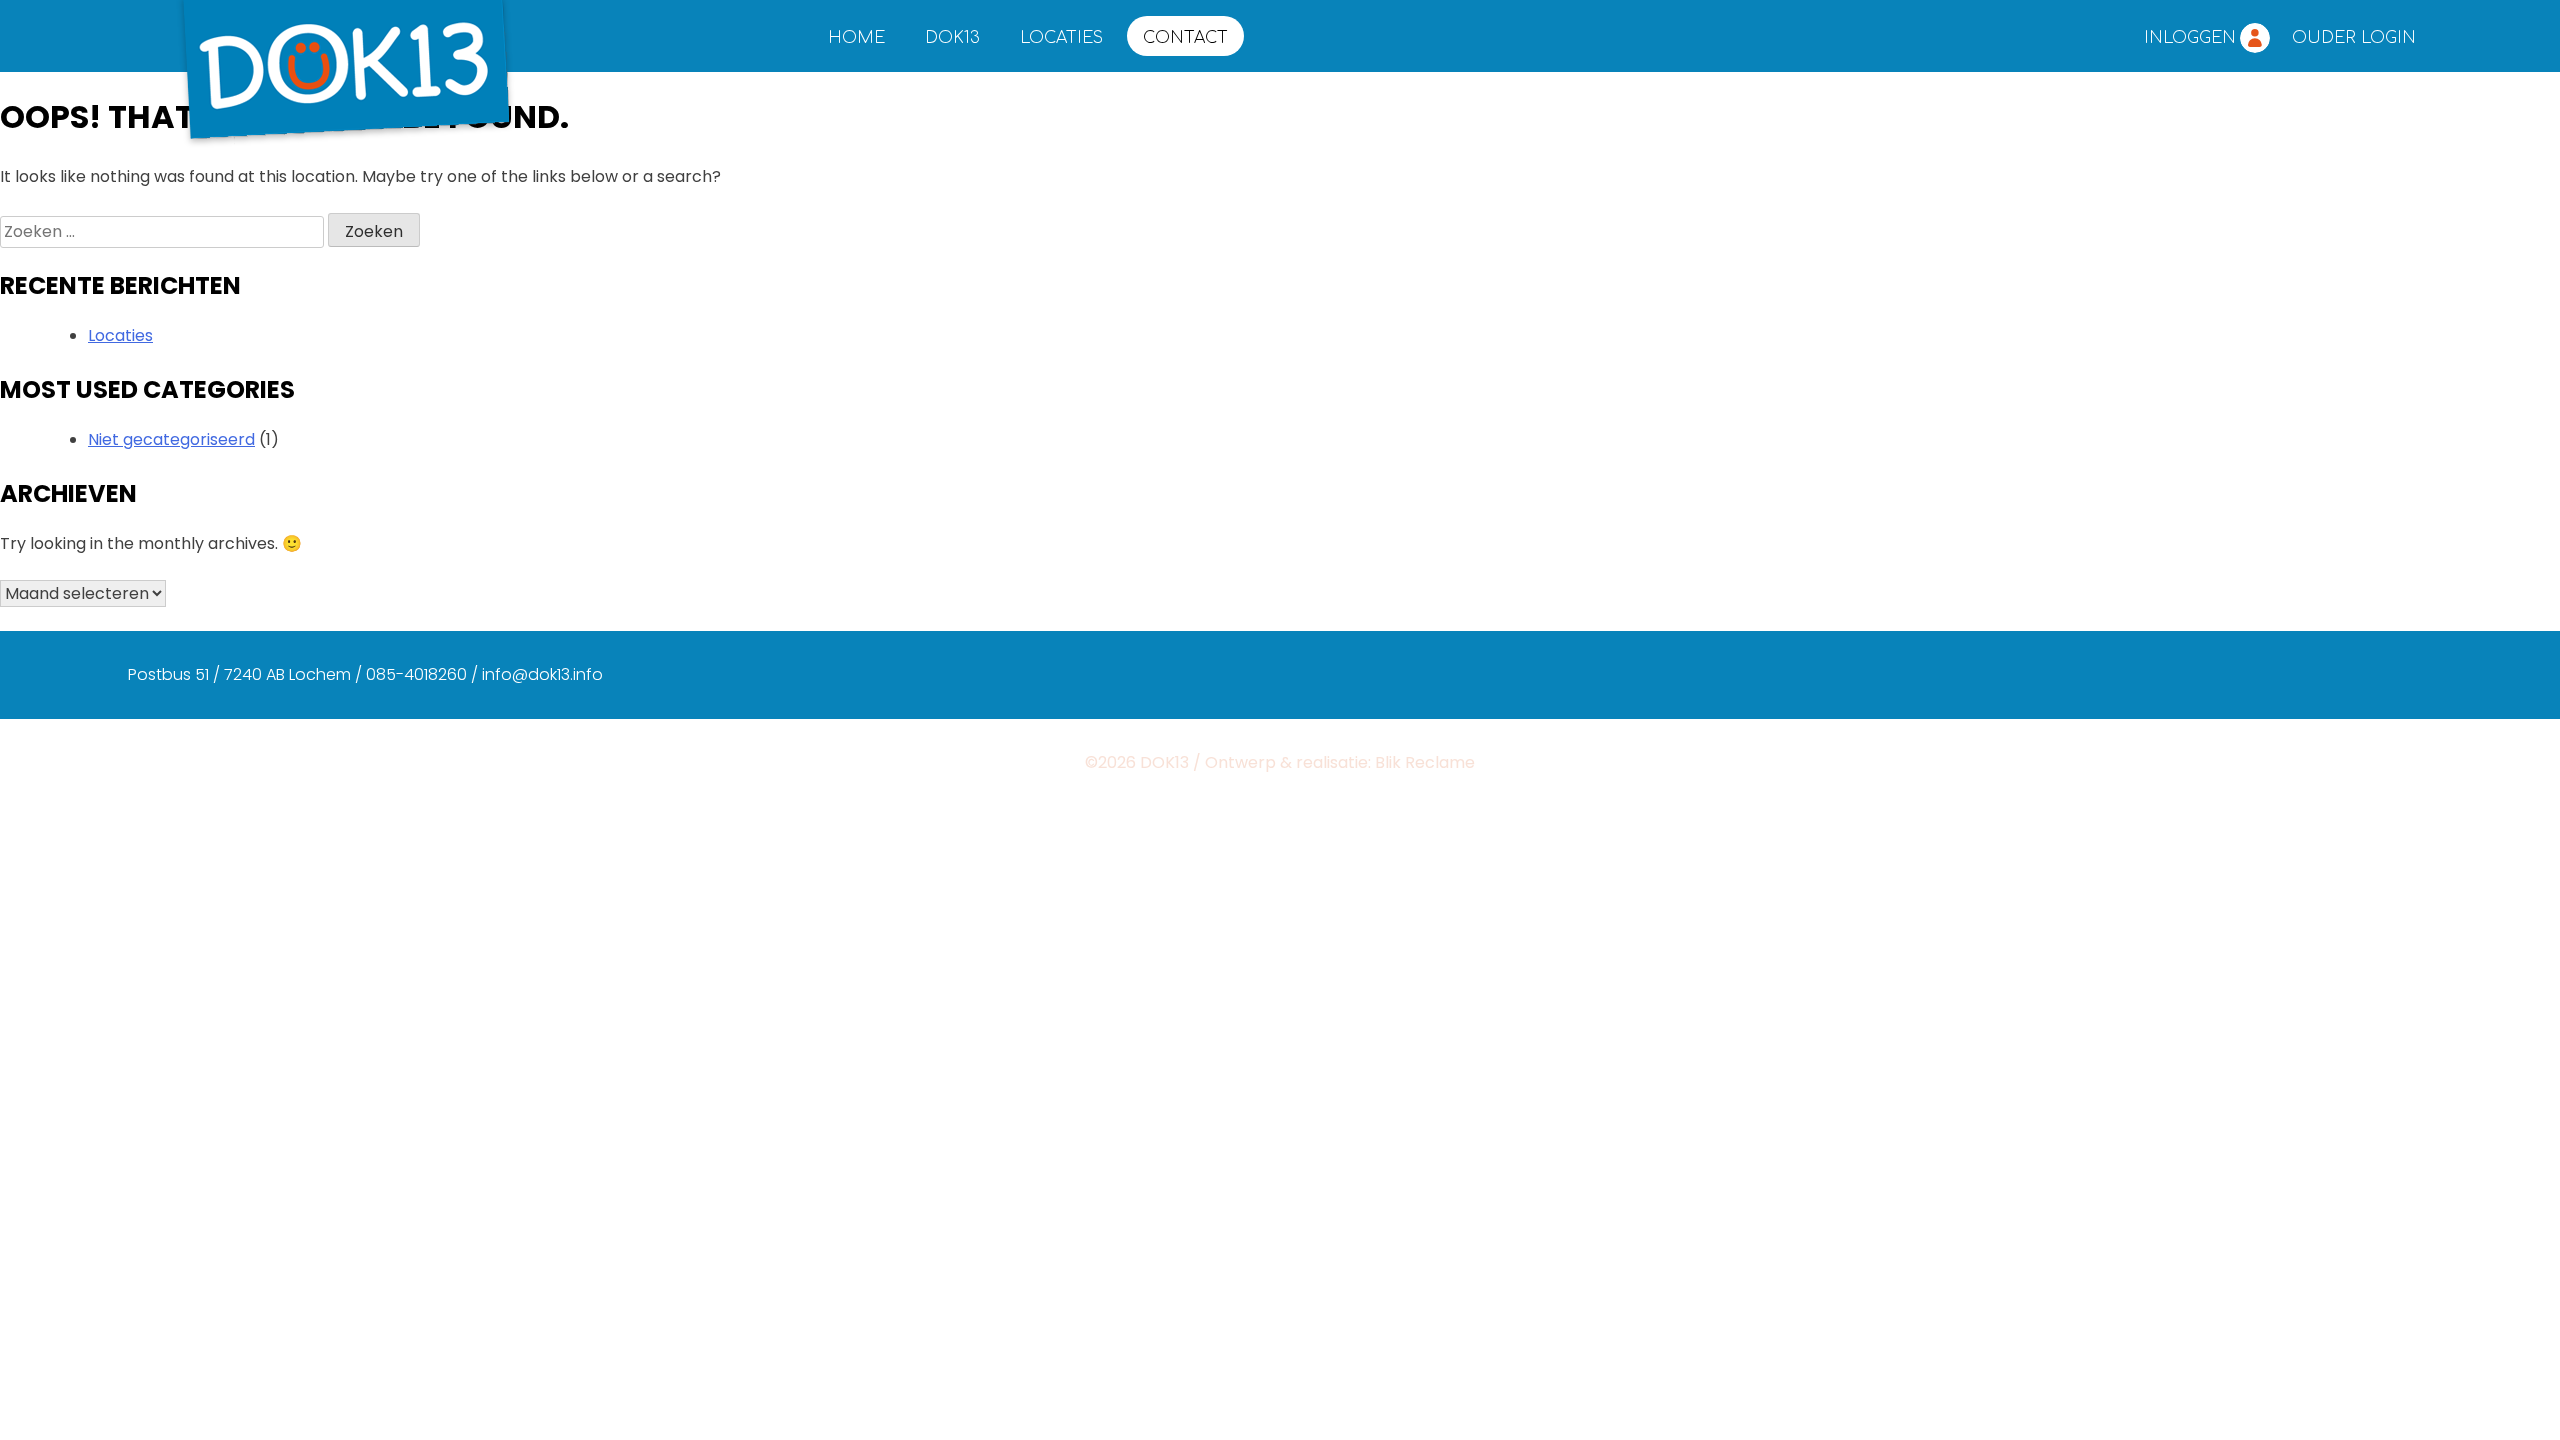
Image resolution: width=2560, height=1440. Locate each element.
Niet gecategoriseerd (171, 439)
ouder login (2354, 38)
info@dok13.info (542, 674)
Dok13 (952, 38)
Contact (1185, 38)
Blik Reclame (1425, 762)
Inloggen (2190, 38)
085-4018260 (416, 674)
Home (856, 38)
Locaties (1061, 38)
